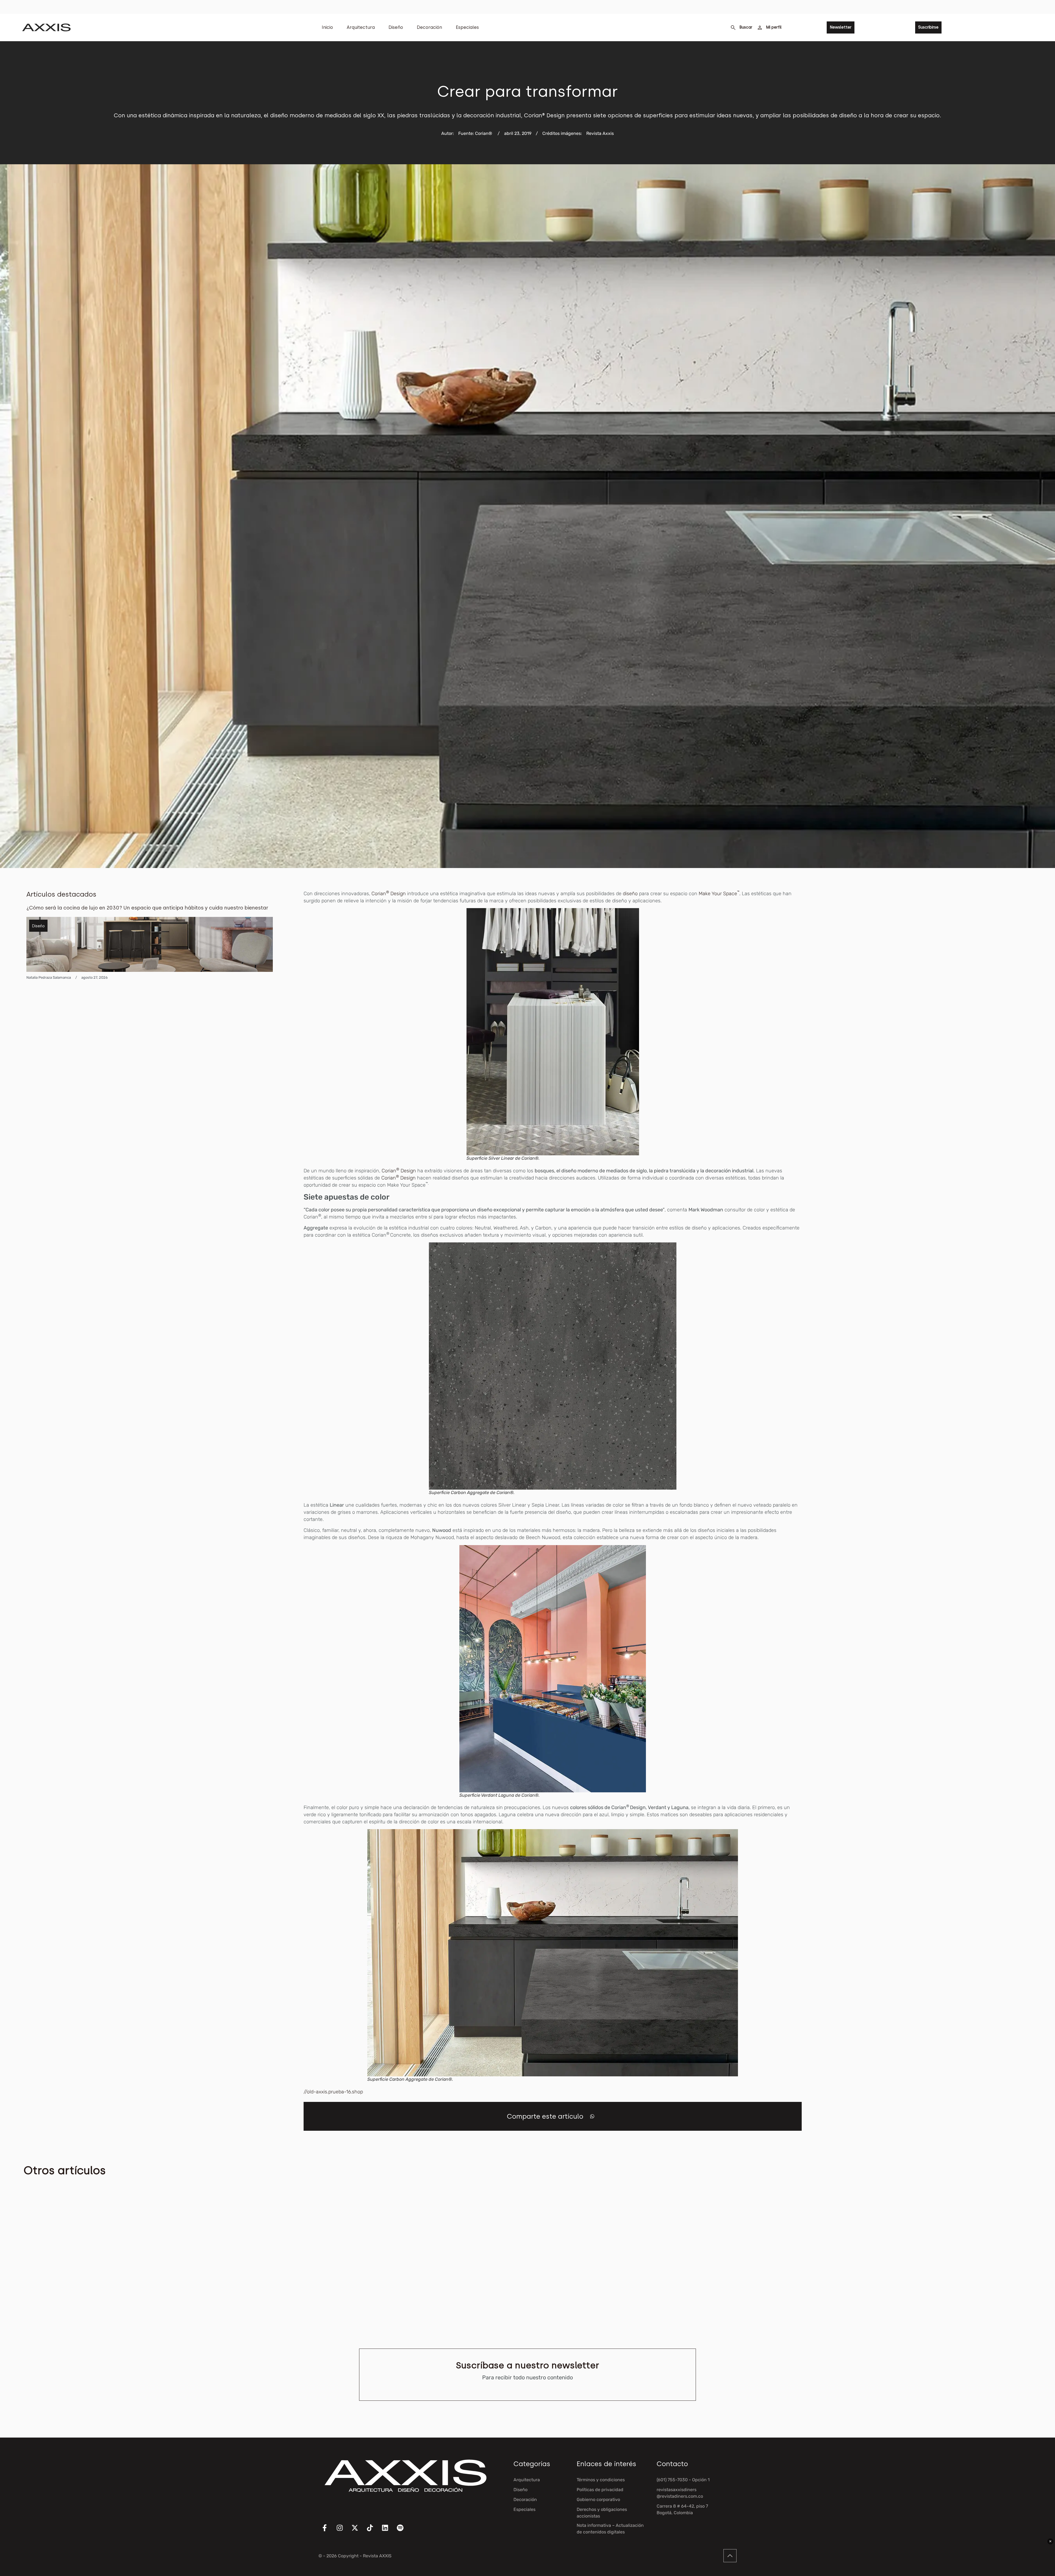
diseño (630, 894)
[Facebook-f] (328, 2531)
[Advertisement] (987, 972)
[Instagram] (343, 2531)
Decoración (429, 27)
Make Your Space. (720, 894)
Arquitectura (361, 27)
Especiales (467, 27)
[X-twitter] (358, 2531)
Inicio (327, 27)
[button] (592, 2116)
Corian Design (389, 894)
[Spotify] (404, 2531)
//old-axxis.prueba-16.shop (333, 2092)
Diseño (396, 27)
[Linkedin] (388, 2531)
